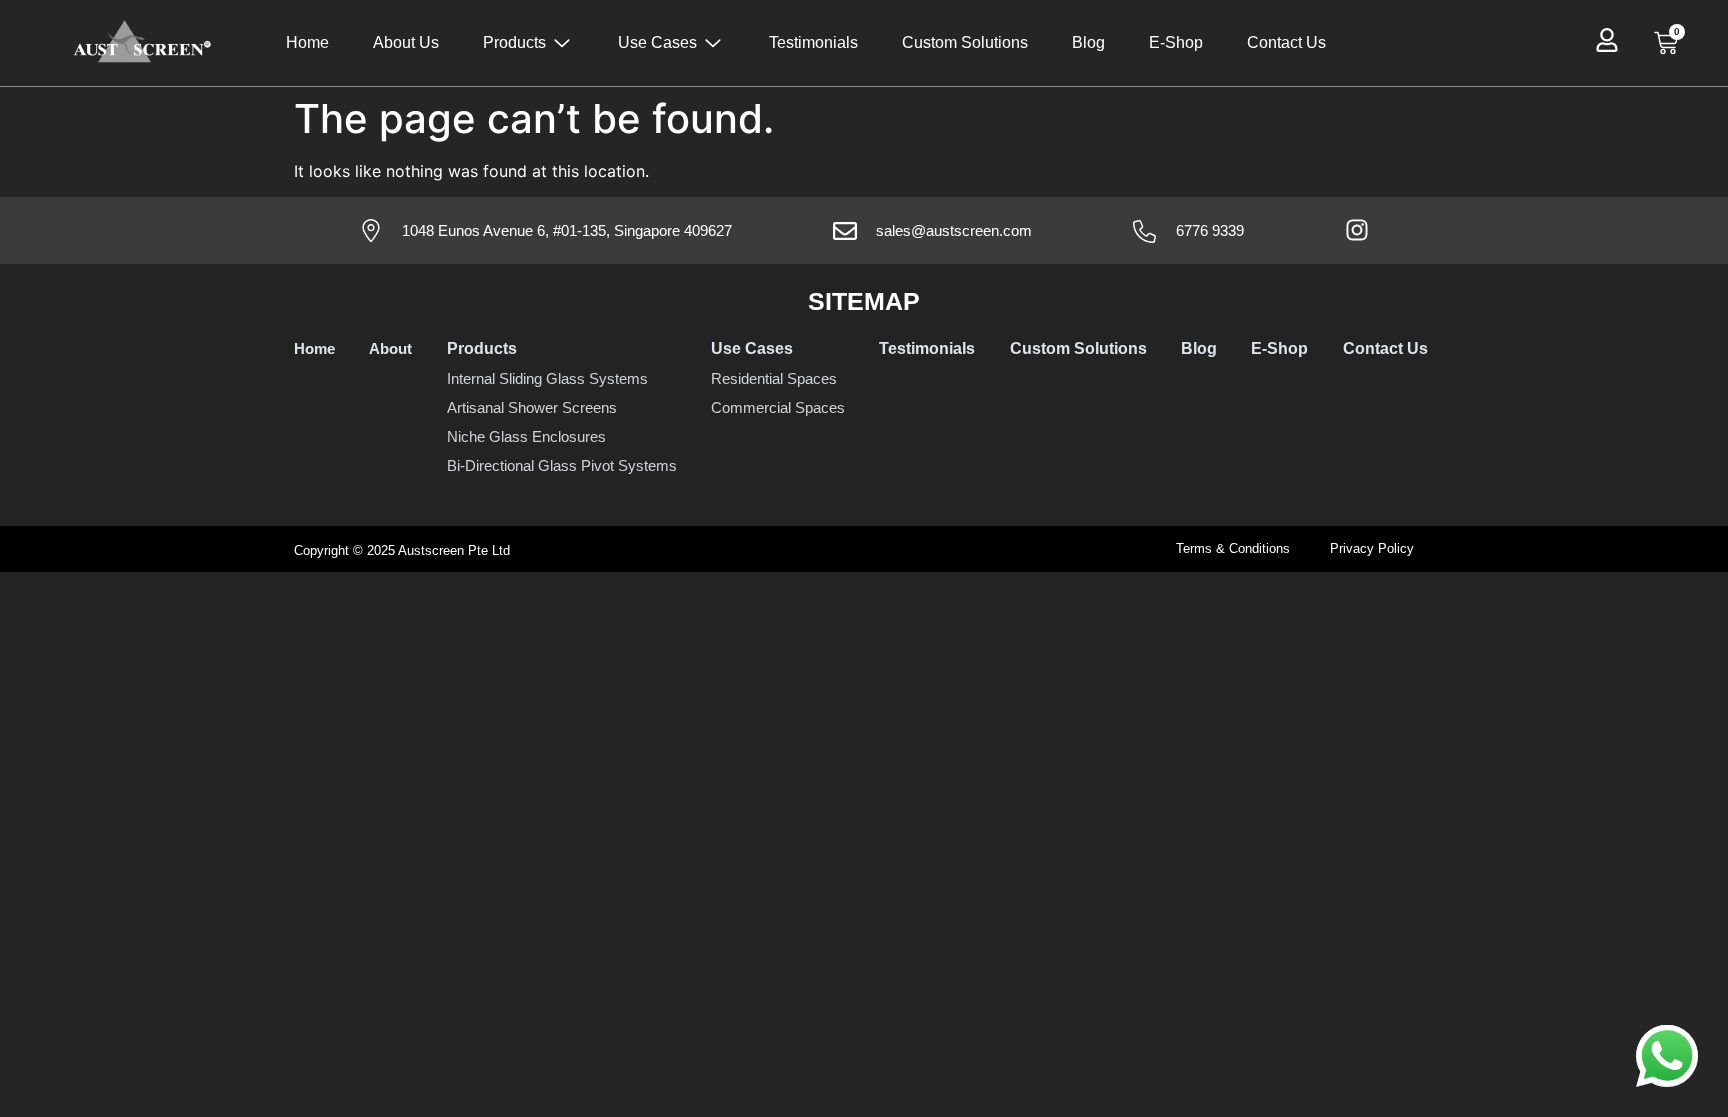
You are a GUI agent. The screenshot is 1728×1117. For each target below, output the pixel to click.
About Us (406, 42)
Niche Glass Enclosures (526, 436)
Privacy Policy (1372, 548)
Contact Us (1286, 42)
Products (514, 42)
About (390, 348)
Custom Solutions (965, 42)
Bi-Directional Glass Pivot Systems (562, 465)
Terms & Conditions (1233, 548)
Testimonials (813, 42)
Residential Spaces (774, 378)
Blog (1088, 42)
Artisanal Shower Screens (532, 407)
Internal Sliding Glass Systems (547, 378)
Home (307, 42)
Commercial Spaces (778, 407)
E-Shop (1176, 42)
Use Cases (657, 42)
